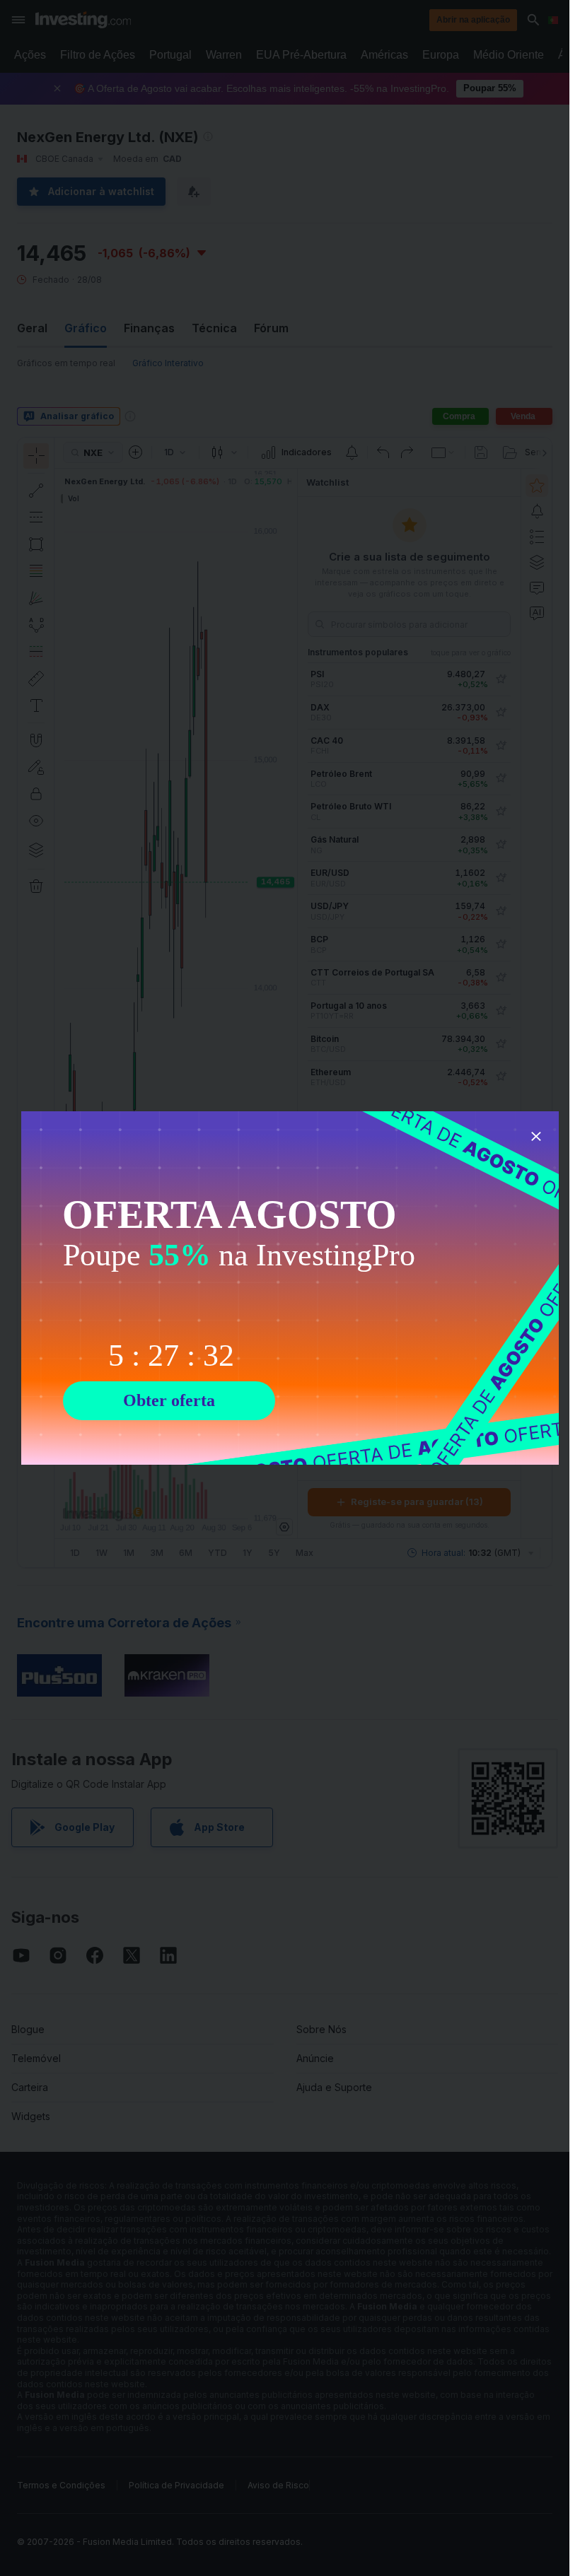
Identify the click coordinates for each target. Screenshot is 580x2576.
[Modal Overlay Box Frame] (290, 1288)
